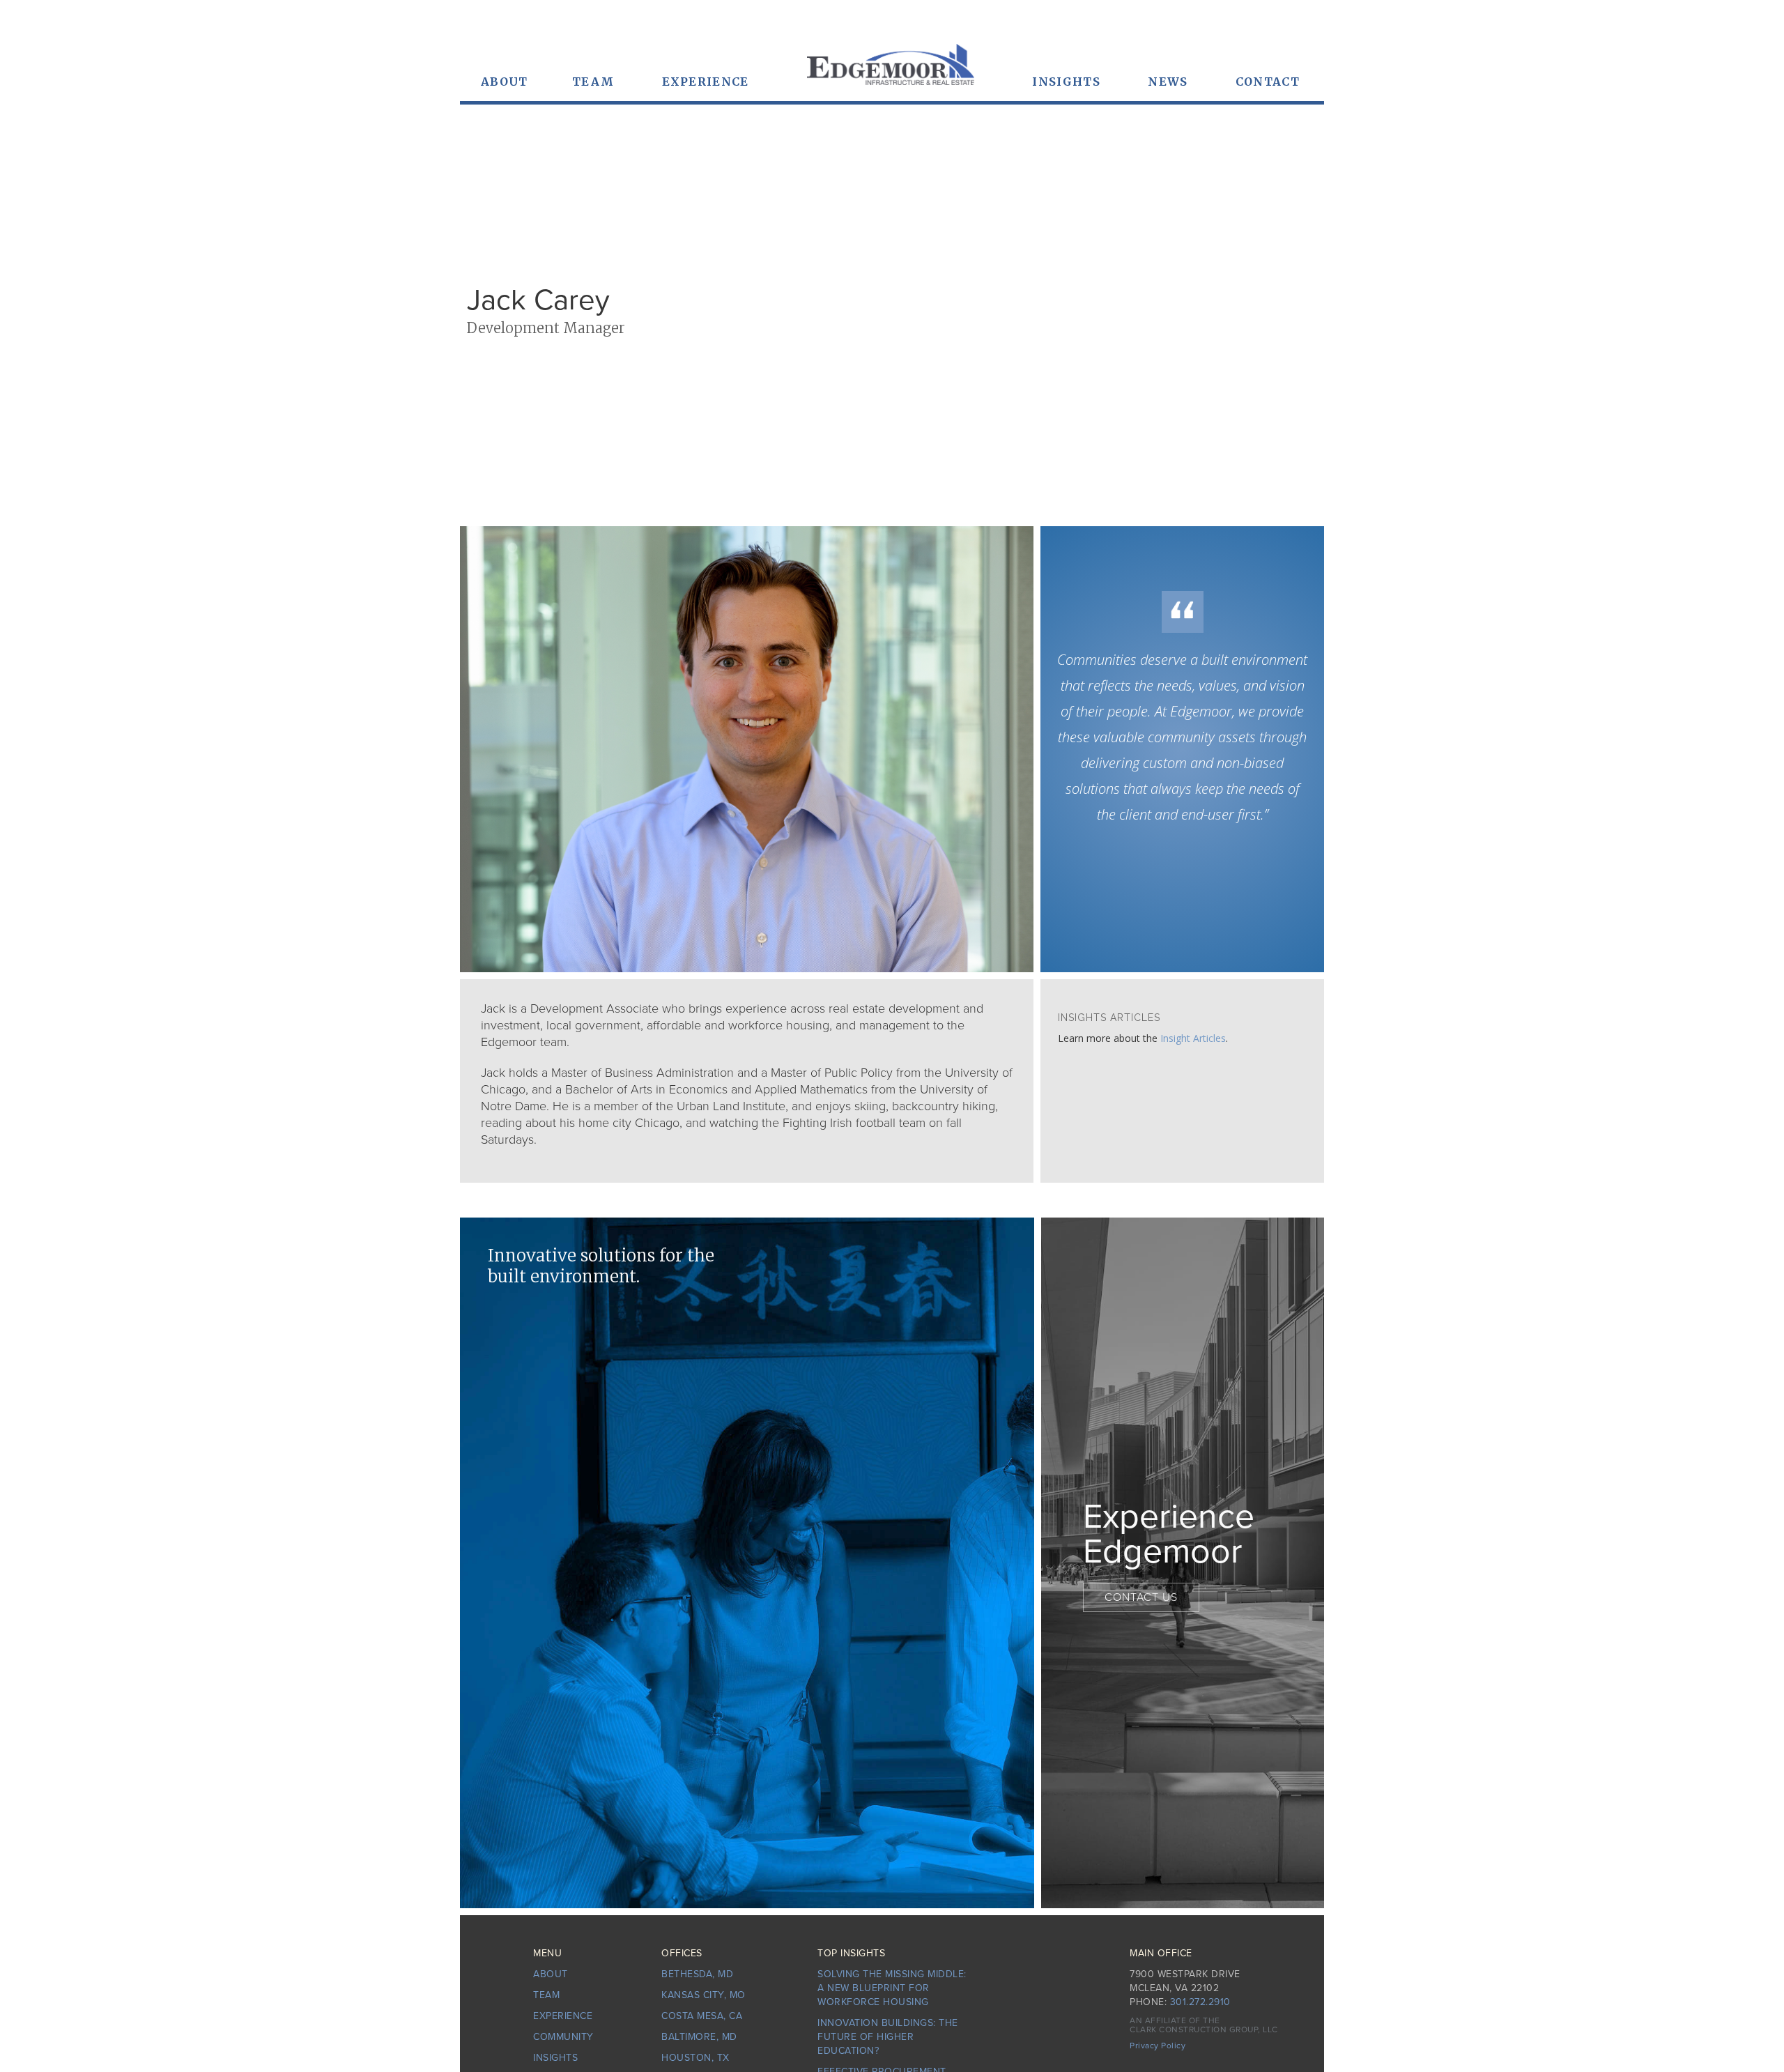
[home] (891, 71)
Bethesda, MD (697, 1974)
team (593, 82)
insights (555, 2058)
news (1168, 82)
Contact (1268, 82)
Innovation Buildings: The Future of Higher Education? (888, 2037)
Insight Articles (1193, 1038)
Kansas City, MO (703, 1995)
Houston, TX (695, 2058)
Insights (1066, 82)
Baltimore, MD (699, 2037)
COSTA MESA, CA (702, 2016)
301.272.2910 (1200, 2002)
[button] (505, 82)
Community (563, 2037)
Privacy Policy (1158, 2046)
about (551, 1974)
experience (706, 82)
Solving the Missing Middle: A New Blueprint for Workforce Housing (892, 1988)
